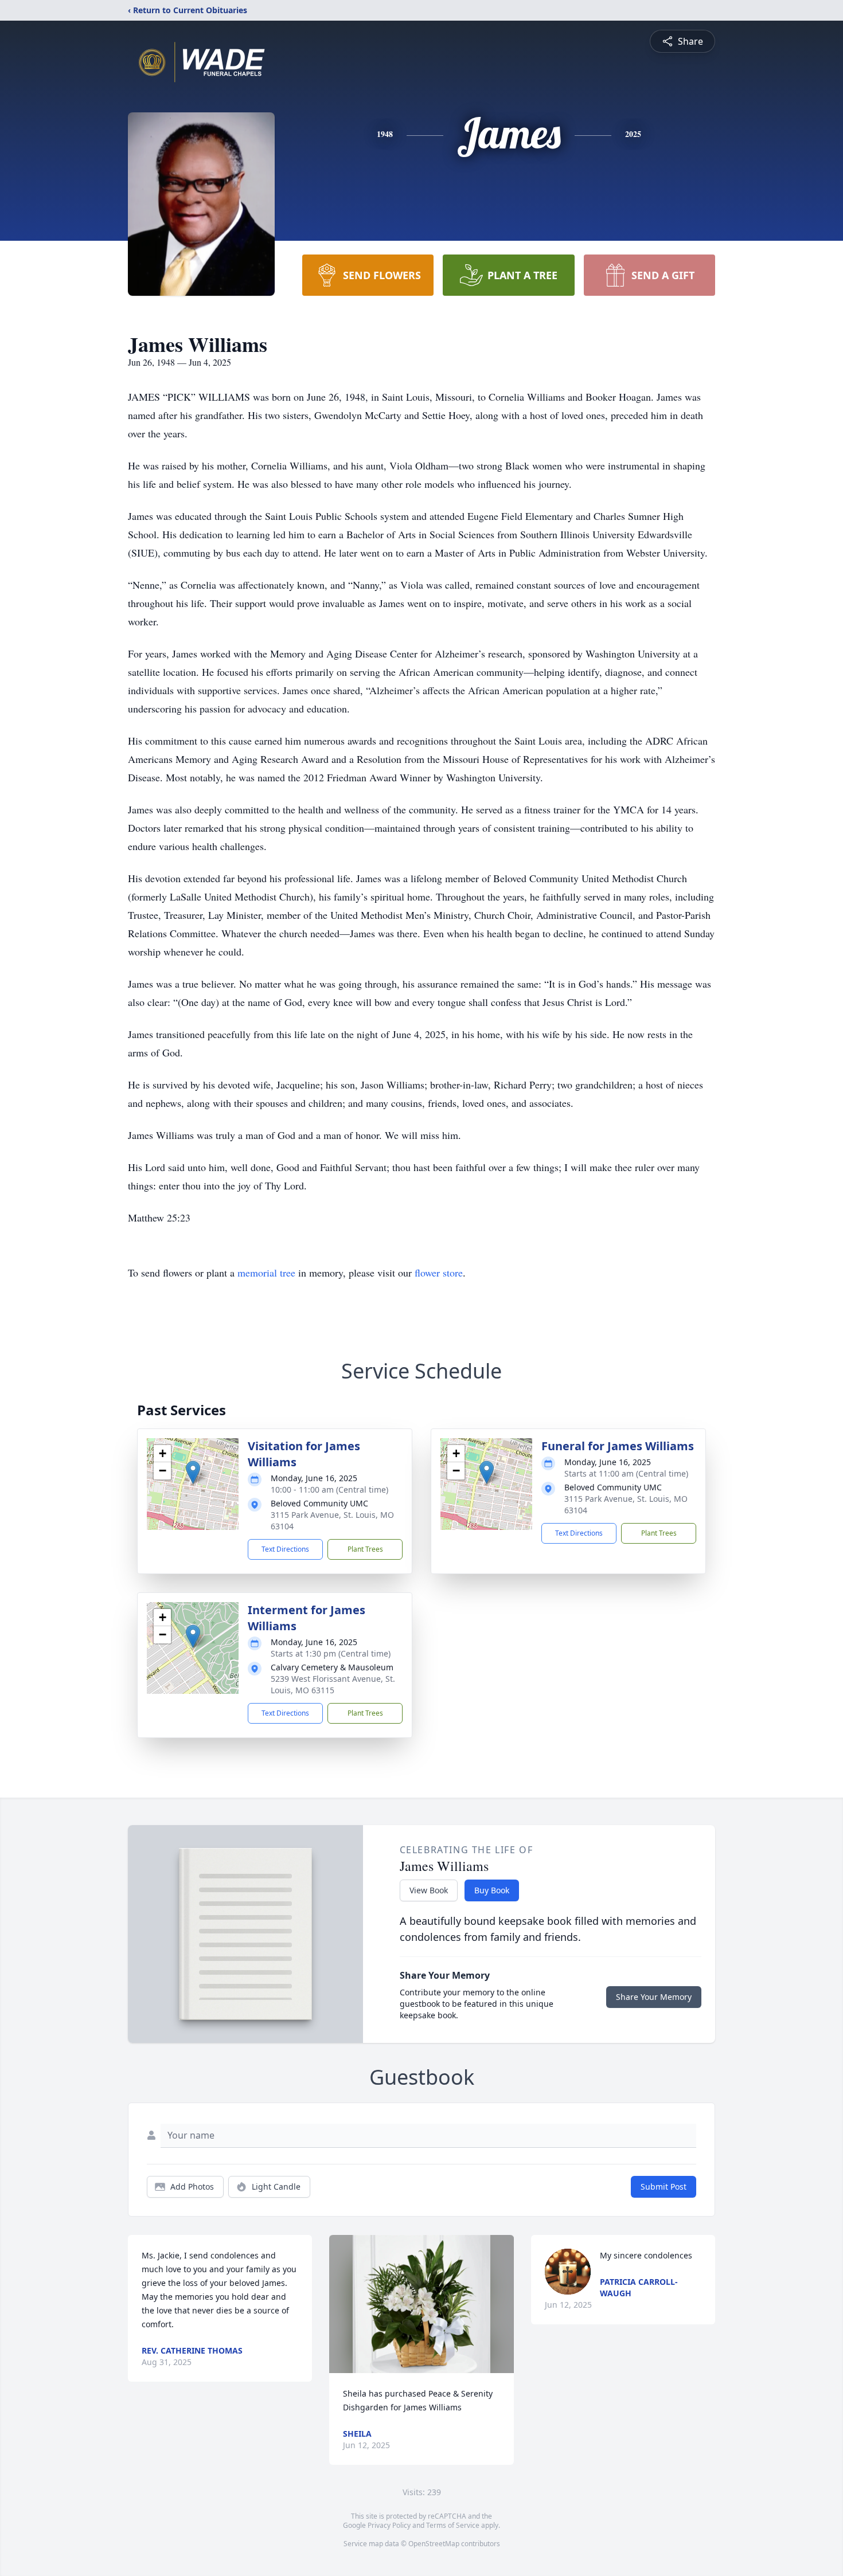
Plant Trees (365, 1549)
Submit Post (664, 2187)
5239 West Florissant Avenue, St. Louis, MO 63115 (333, 1684)
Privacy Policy (389, 2525)
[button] (193, 1472)
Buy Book (492, 1890)
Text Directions (285, 1549)
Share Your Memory (654, 1997)
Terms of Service (453, 2525)
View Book (429, 1890)
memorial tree (266, 1273)
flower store (439, 1273)
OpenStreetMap (434, 2544)
